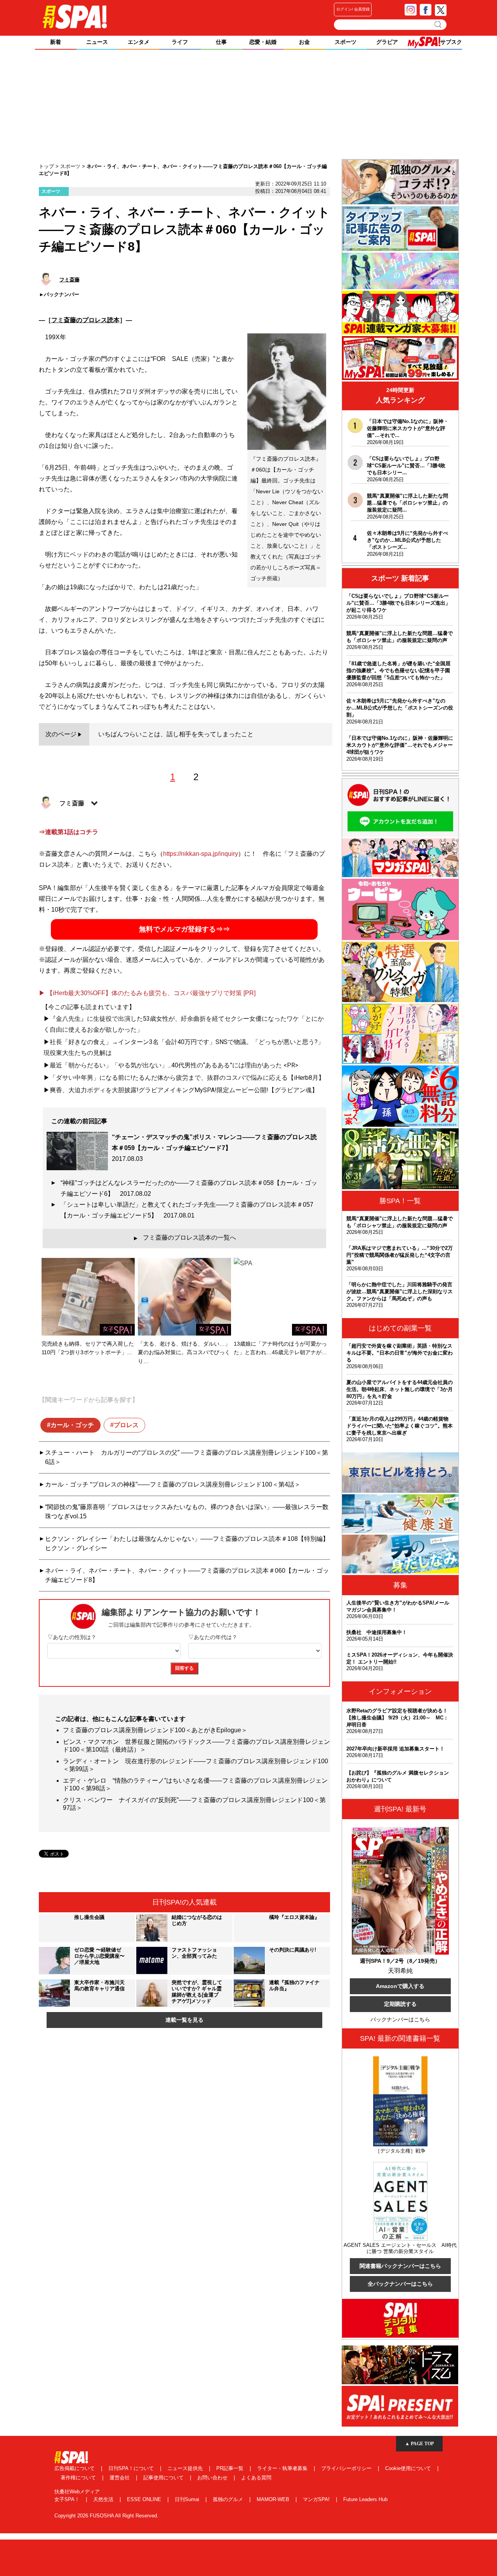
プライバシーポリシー (347, 2468)
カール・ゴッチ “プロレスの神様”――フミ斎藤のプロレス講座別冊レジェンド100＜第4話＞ (173, 1484)
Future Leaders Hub (365, 2499)
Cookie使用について (409, 2468)
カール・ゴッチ (72, 1425)
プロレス (126, 1425)
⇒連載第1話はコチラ (69, 832)
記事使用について (164, 2478)
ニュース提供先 (186, 2468)
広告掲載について (75, 2468)
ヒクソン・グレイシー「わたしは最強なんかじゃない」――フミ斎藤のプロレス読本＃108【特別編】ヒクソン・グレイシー (187, 1543)
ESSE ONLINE (145, 2499)
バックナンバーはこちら (400, 2019)
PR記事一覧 (231, 2468)
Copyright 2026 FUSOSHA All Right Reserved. (106, 2516)
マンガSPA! (317, 2499)
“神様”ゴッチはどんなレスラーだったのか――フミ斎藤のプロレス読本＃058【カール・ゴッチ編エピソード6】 (189, 1188)
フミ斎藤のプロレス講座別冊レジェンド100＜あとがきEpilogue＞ (155, 1730)
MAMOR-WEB (274, 2499)
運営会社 (120, 2478)
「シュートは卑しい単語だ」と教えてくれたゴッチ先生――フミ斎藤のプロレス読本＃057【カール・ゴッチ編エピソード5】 (187, 1210)
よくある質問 (256, 2478)
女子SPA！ (68, 2499)
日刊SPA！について (132, 2468)
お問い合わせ (213, 2478)
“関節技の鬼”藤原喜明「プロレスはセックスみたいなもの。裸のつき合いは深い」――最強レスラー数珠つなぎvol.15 (187, 1512)
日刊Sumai (188, 2499)
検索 (439, 24)
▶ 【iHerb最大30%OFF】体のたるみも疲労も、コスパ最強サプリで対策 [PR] (147, 993)
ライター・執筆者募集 (283, 2468)
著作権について (79, 2478)
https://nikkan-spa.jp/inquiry (201, 854)
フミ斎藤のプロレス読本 (85, 320)
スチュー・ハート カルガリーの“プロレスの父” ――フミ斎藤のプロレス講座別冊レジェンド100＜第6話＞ (187, 1457)
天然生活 (104, 2499)
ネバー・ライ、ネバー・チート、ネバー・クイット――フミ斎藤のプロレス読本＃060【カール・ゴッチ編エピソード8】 (187, 1575)
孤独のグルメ (229, 2499)
